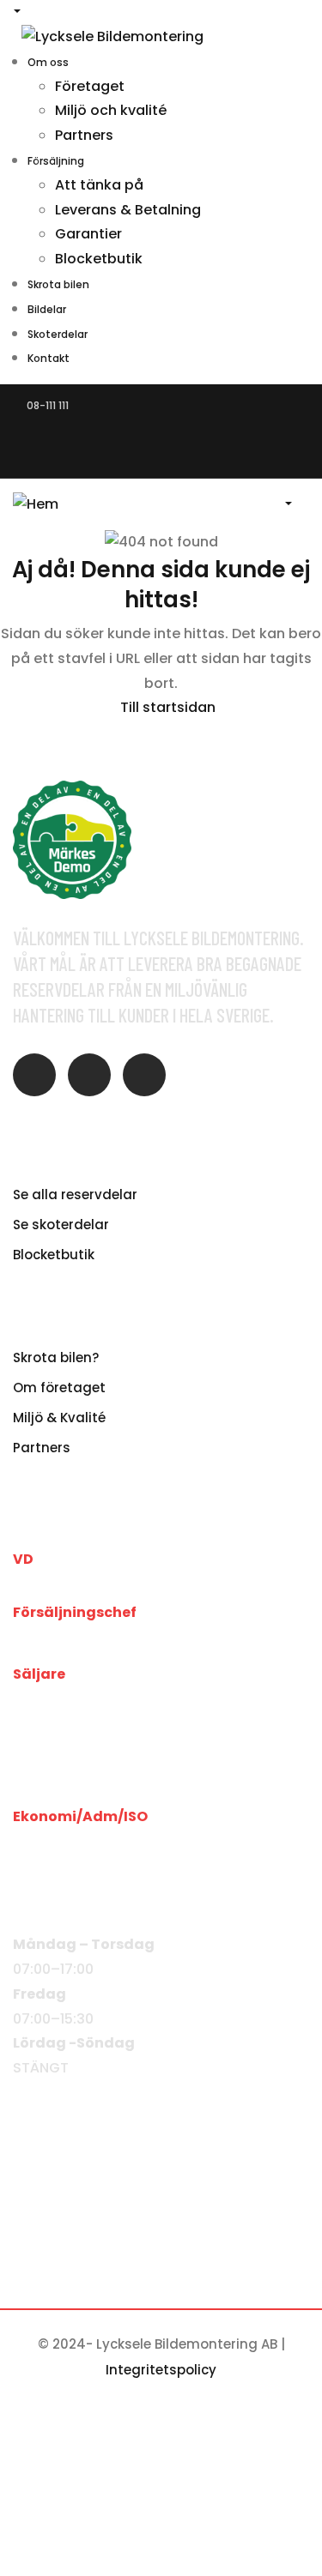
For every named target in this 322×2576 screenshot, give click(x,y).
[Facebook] (30, 439)
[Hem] (36, 504)
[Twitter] (89, 439)
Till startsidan (166, 707)
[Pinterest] (208, 439)
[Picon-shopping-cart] (144, 1075)
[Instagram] (149, 439)
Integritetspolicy (161, 2370)
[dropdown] (290, 504)
